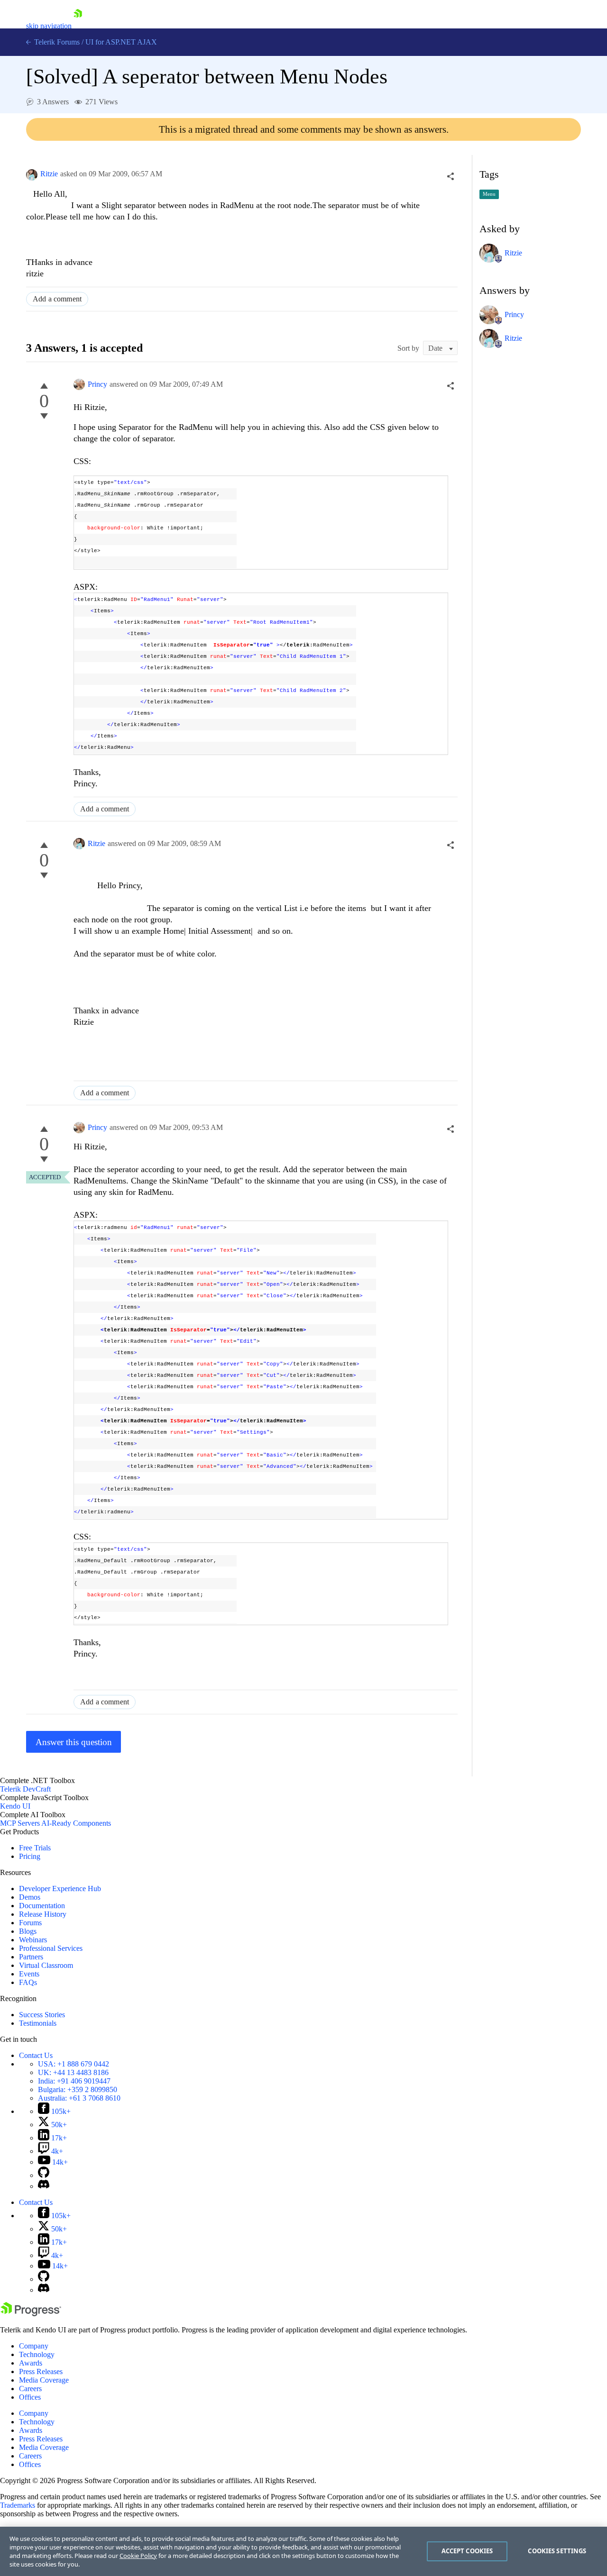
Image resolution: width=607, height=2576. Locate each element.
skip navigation (49, 26)
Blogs (28, 1931)
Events (29, 1974)
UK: (73, 2072)
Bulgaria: (78, 2089)
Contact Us (36, 2055)
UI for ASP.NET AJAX (121, 42)
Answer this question (74, 1742)
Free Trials (35, 1848)
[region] (303, 2551)
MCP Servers (20, 1823)
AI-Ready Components (76, 1823)
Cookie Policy (138, 2556)
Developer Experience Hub (60, 1889)
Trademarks (18, 2505)
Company (34, 2346)
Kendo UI (15, 1806)
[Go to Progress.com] (31, 2314)
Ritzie (49, 174)
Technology (37, 2354)
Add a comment (57, 299)
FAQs (28, 1982)
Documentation (42, 1906)
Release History (43, 1914)
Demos (30, 1897)
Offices (30, 2397)
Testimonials (38, 2023)
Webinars (33, 1940)
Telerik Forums (56, 42)
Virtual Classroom (46, 1965)
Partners (31, 1957)
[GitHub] (44, 2175)
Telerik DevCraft (25, 1789)
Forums (30, 1923)
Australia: (79, 2098)
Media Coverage (44, 2380)
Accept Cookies (467, 2551)
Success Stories (42, 2015)
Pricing (30, 1856)
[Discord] (44, 2186)
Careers (30, 2389)
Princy (97, 384)
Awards (31, 2363)
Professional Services (51, 1948)
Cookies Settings (557, 2551)
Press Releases (41, 2371)
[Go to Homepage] (78, 26)
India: (74, 2081)
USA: (74, 2064)
